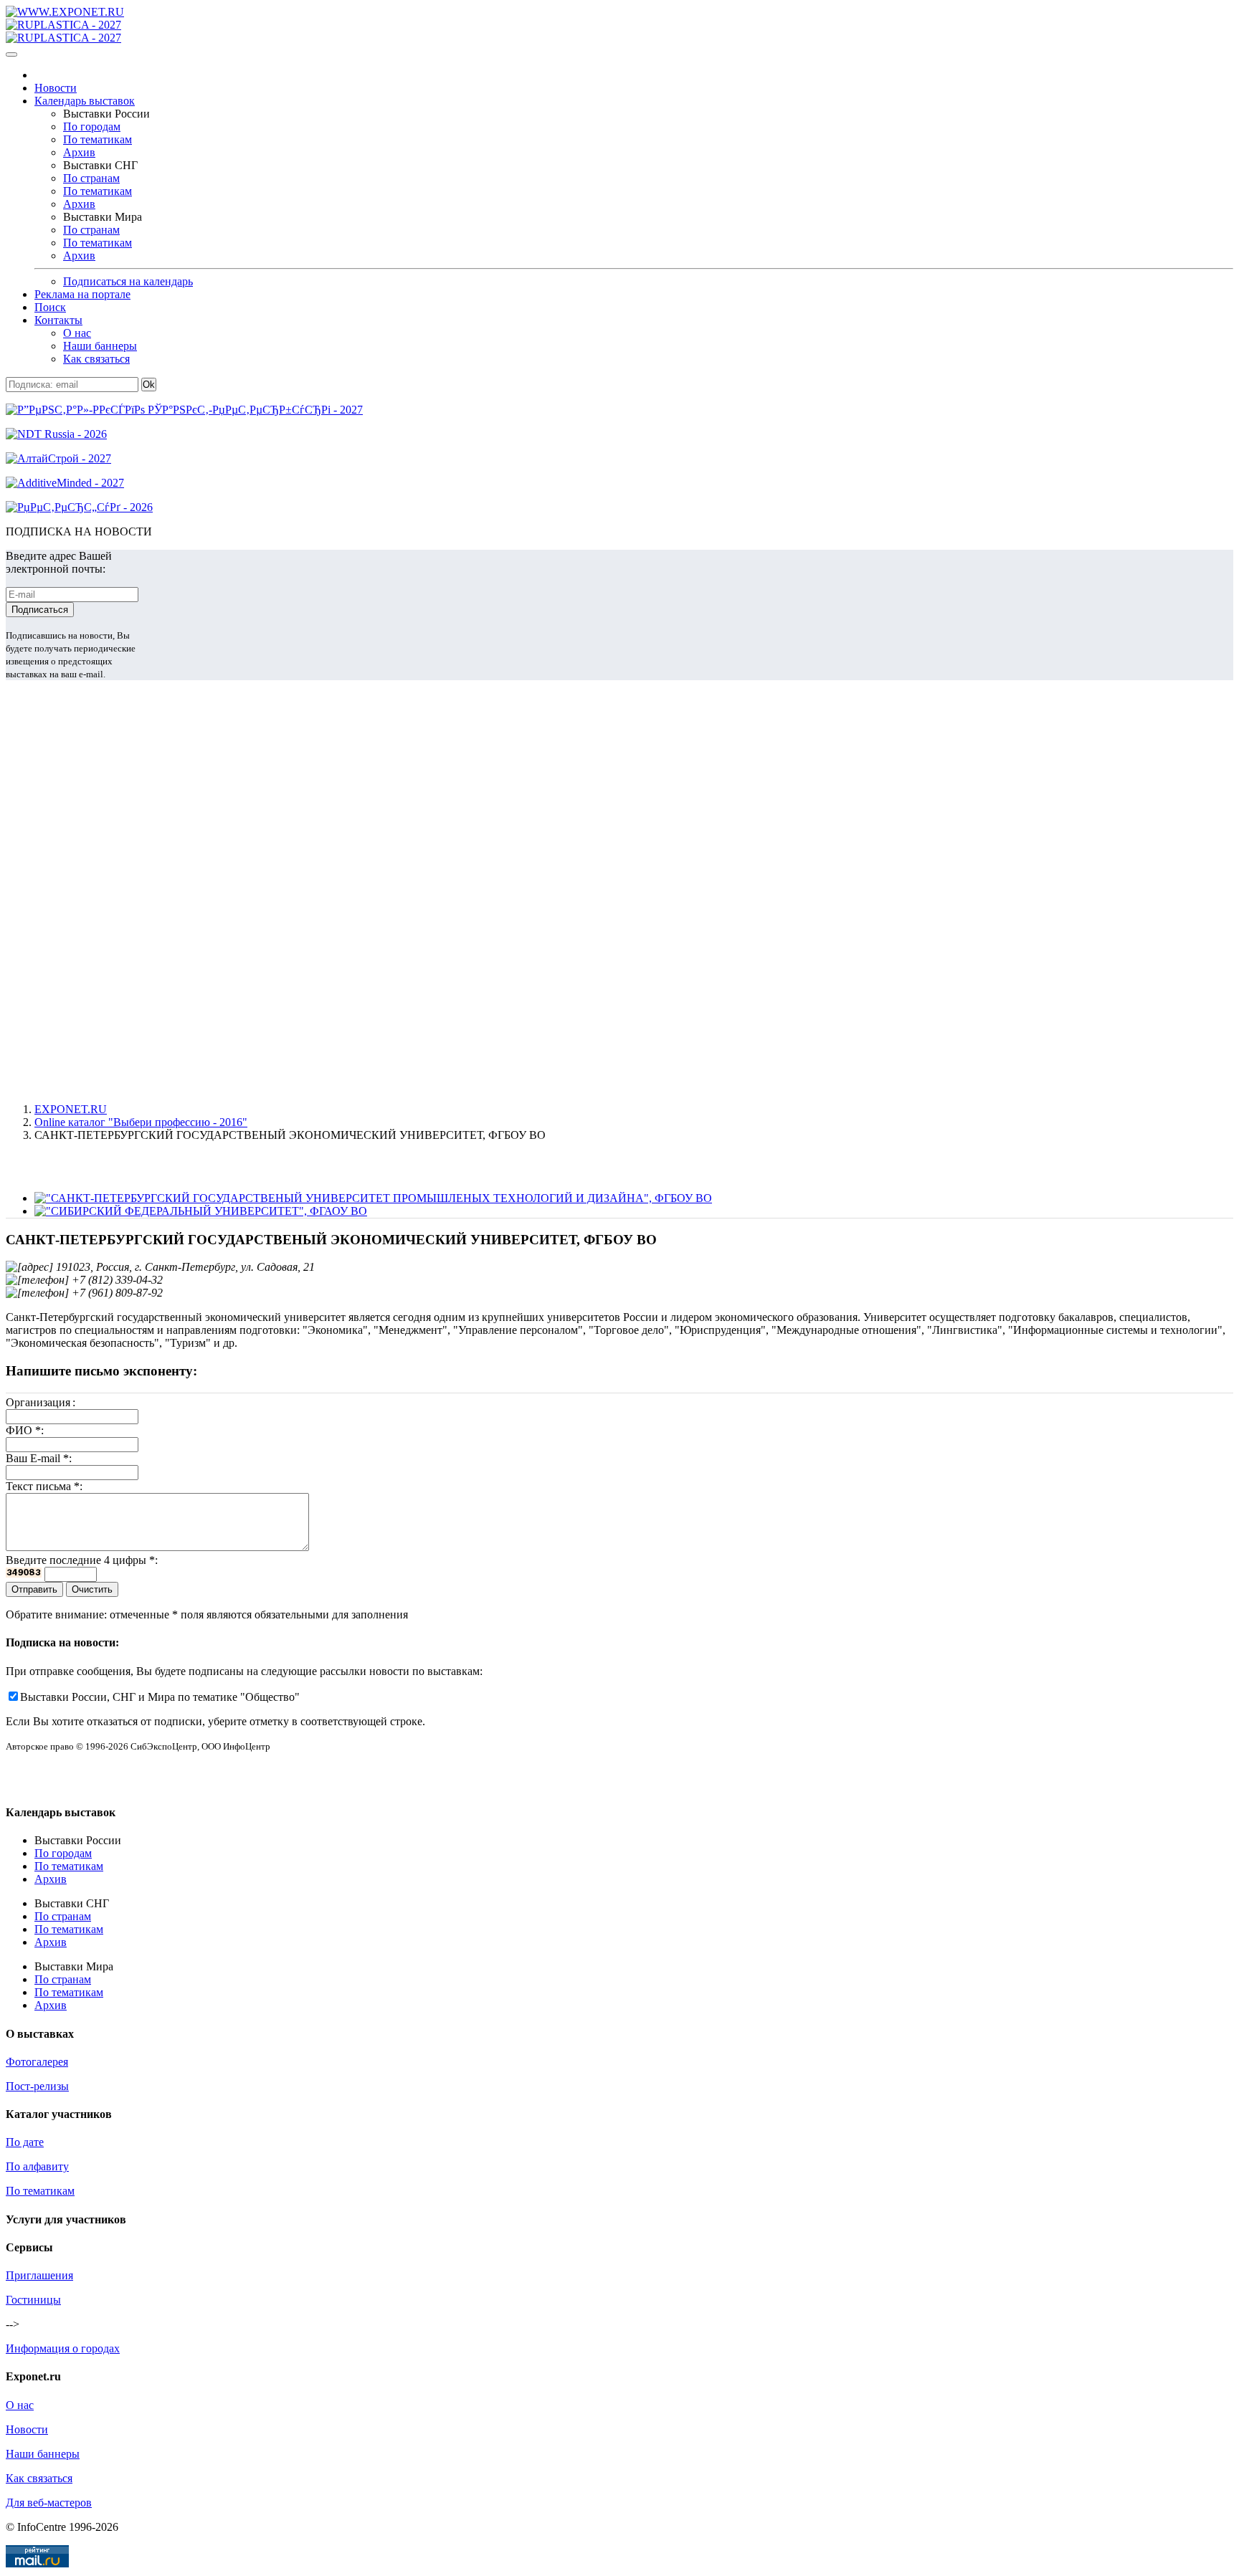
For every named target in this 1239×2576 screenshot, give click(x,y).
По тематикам (98, 139)
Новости (56, 88)
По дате (25, 2142)
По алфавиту (37, 2166)
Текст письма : (44, 1486)
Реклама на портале (82, 294)
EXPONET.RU (71, 1109)
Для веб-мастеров (49, 2503)
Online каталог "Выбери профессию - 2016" (141, 1122)
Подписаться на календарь (128, 281)
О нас (77, 333)
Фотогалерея (37, 2062)
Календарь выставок (85, 101)
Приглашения (39, 2275)
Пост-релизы (37, 2086)
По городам (92, 127)
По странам (91, 178)
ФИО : (25, 1430)
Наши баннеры (100, 346)
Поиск (50, 307)
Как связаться (96, 359)
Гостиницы (33, 2300)
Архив (79, 152)
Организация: (41, 1402)
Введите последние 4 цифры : (82, 1560)
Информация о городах (63, 2348)
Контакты (58, 320)
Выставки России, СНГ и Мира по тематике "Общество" (160, 1697)
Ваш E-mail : (39, 1458)
